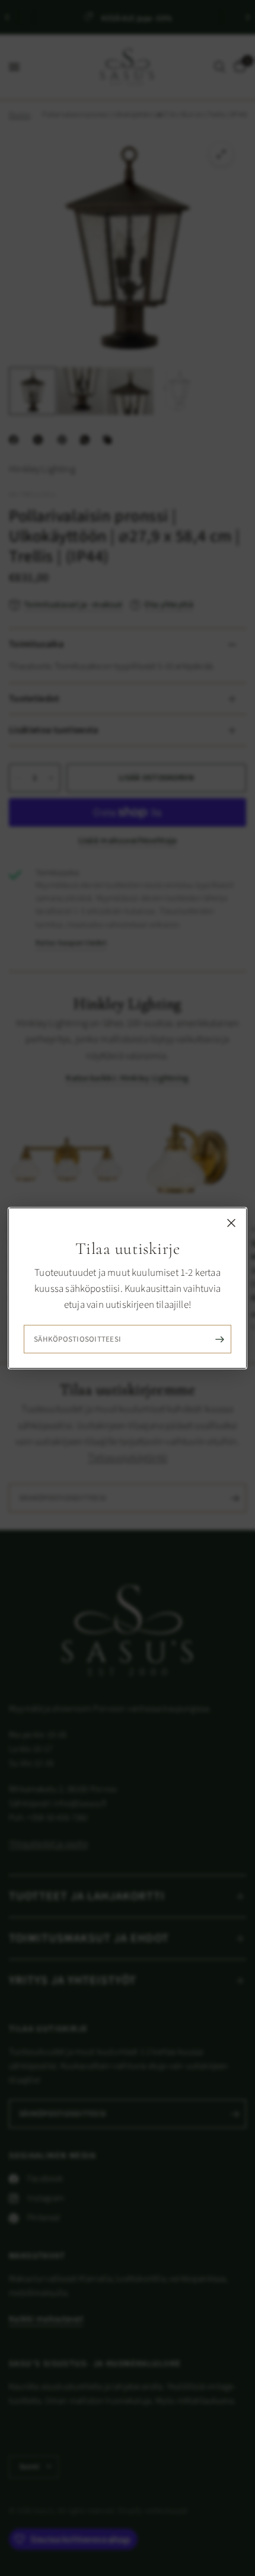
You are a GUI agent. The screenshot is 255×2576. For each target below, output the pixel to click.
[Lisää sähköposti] (219, 1339)
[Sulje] (231, 1223)
